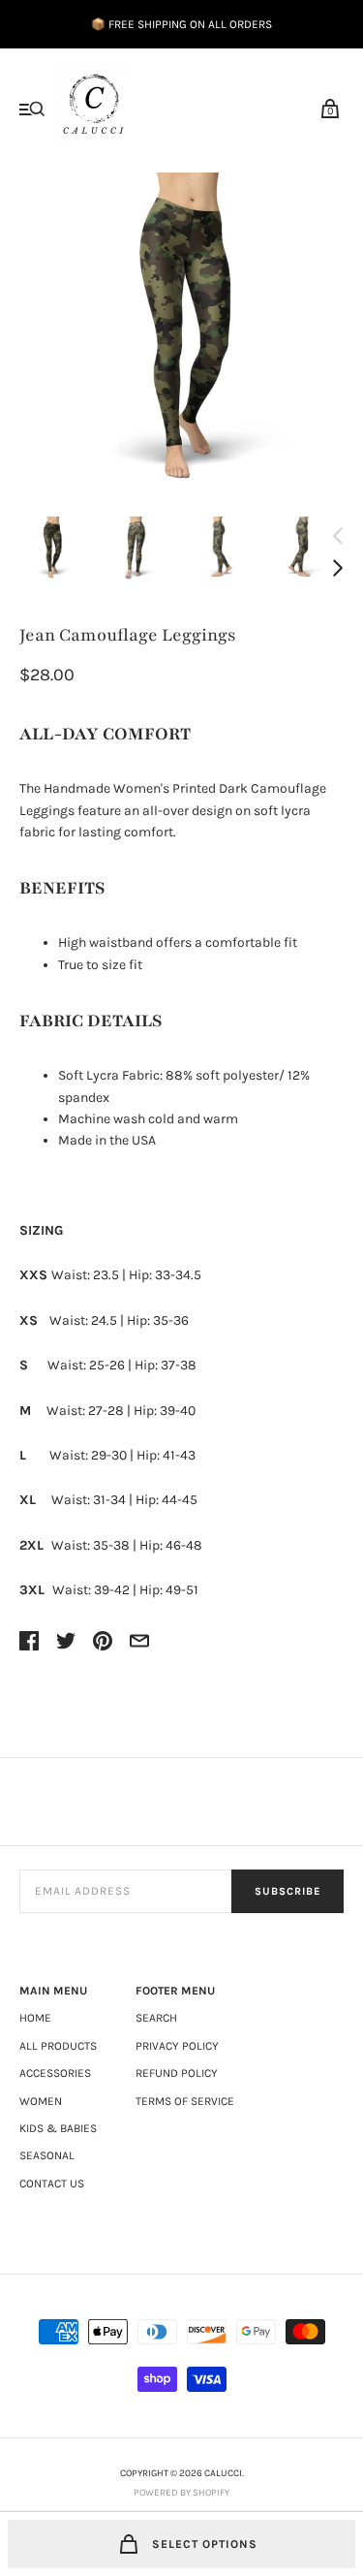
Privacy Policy (177, 2046)
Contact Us (52, 2183)
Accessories (55, 2073)
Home (35, 2018)
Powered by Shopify (181, 2493)
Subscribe (287, 1891)
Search (156, 2018)
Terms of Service (185, 2101)
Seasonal (47, 2155)
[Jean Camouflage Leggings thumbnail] (52, 549)
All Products (58, 2046)
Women (41, 2101)
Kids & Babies (58, 2128)
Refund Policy (177, 2073)
